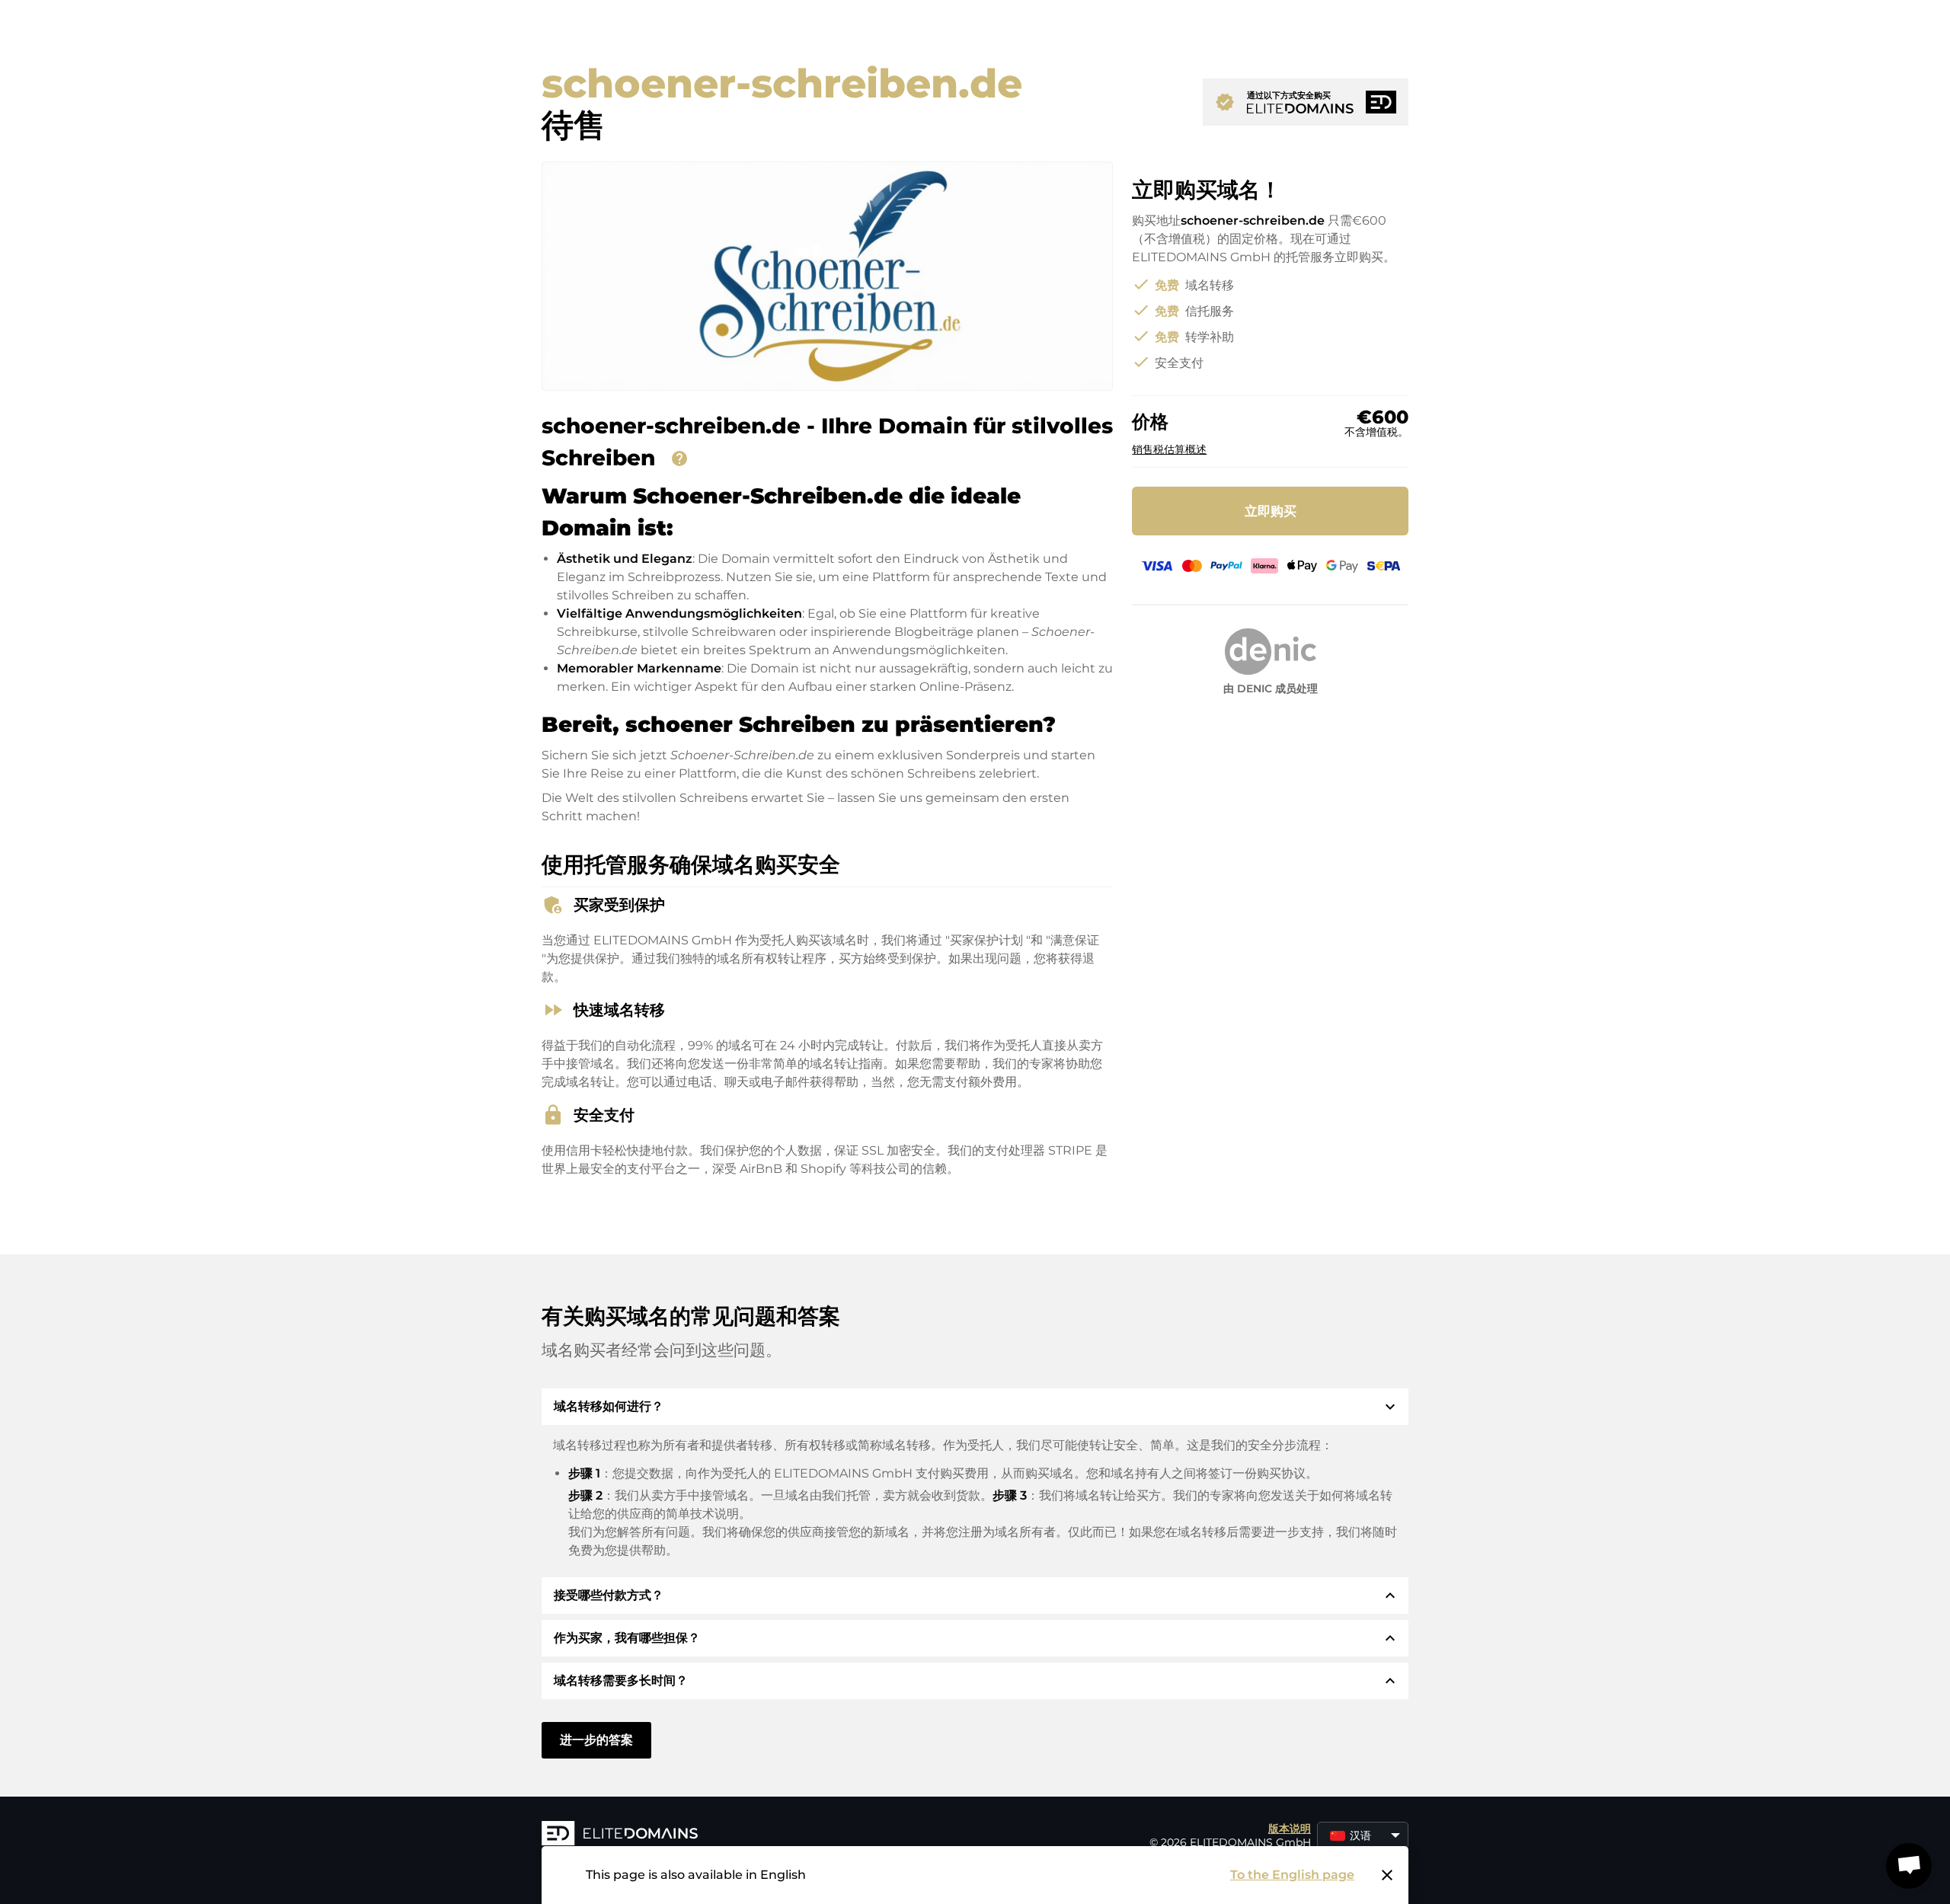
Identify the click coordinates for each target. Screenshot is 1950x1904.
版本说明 (1290, 1829)
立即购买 (1271, 511)
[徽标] (770, 1835)
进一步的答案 (596, 1740)
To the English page (1292, 1875)
